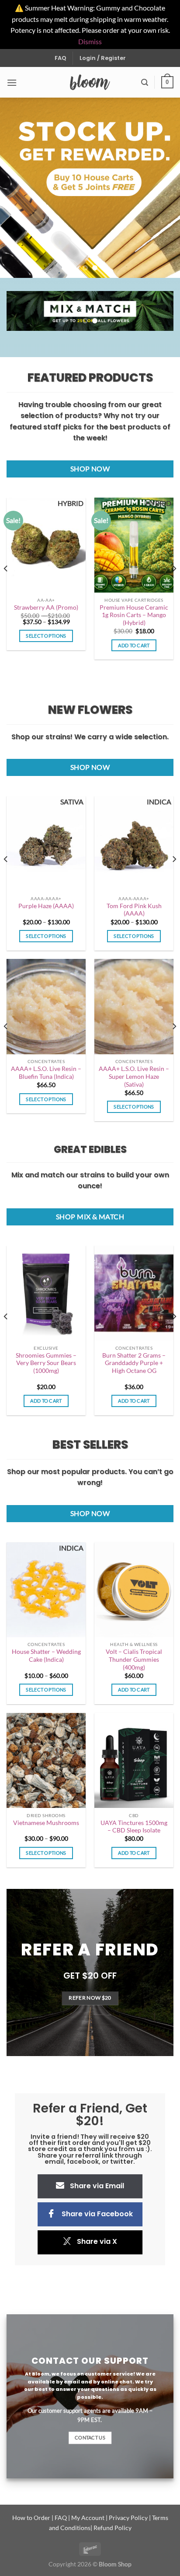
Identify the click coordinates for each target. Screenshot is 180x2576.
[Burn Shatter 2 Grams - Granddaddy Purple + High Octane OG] (134, 1293)
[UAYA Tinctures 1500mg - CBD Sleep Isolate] (134, 1760)
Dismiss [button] (90, 41)
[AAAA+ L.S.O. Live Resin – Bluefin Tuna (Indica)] (46, 1006)
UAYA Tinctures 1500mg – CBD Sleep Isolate (134, 1827)
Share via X (97, 2241)
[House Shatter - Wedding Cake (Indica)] (46, 1590)
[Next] (174, 586)
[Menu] (12, 82)
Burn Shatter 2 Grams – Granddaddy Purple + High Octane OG (134, 1363)
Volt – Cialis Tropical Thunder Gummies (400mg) (134, 1659)
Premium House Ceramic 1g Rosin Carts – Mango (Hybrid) (134, 615)
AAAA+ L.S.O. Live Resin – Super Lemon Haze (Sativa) (134, 1076)
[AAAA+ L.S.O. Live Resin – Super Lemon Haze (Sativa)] (134, 1006)
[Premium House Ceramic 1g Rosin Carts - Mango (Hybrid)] (134, 545)
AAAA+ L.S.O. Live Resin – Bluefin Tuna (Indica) (46, 1073)
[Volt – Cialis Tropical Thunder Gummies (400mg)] (134, 1590)
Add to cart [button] (134, 645)
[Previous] (6, 586)
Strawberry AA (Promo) (46, 607)
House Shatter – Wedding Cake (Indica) (46, 1656)
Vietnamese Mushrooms (46, 1823)
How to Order (31, 2518)
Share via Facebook (97, 2214)
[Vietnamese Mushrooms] (46, 1760)
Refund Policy (112, 2528)
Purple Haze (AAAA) (46, 906)
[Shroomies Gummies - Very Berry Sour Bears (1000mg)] (46, 1293)
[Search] (145, 82)
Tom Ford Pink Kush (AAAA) (134, 910)
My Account (88, 2518)
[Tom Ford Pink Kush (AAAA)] (134, 844)
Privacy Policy (128, 2518)
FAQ (61, 58)
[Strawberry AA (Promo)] (46, 545)
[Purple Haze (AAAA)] (46, 844)
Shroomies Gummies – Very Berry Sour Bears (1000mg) (46, 1363)
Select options (46, 636)
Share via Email (97, 2186)
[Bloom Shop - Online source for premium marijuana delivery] (90, 82)
